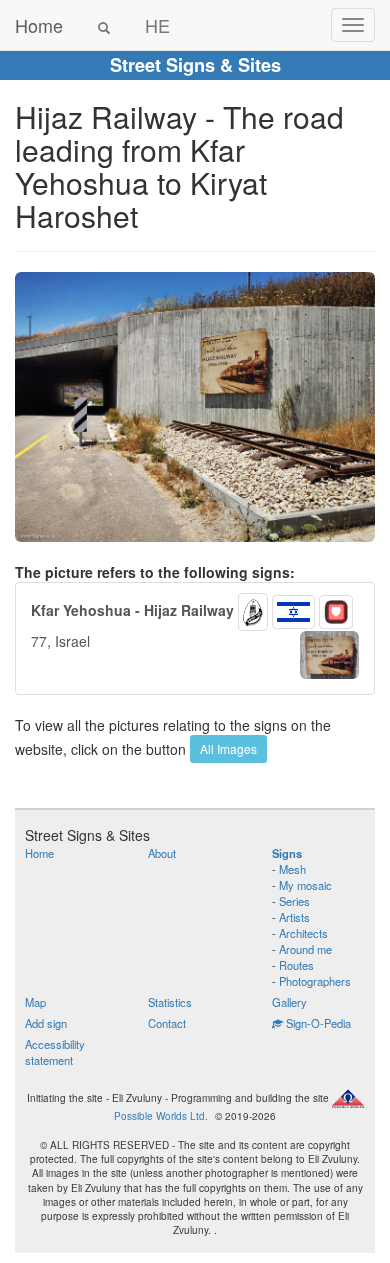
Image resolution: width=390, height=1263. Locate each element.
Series (294, 901)
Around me (305, 949)
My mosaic (305, 885)
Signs (287, 853)
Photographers (315, 981)
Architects (303, 933)
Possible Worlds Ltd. (161, 1116)
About (162, 853)
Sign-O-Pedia (317, 1023)
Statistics (170, 1002)
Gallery (289, 1002)
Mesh (292, 869)
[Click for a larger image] (195, 407)
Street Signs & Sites (195, 65)
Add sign (46, 1023)
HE (157, 25)
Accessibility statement (55, 1052)
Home (39, 25)
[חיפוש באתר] (104, 25)
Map (35, 1002)
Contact (167, 1023)
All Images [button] (228, 748)
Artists (294, 917)
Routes (296, 965)
